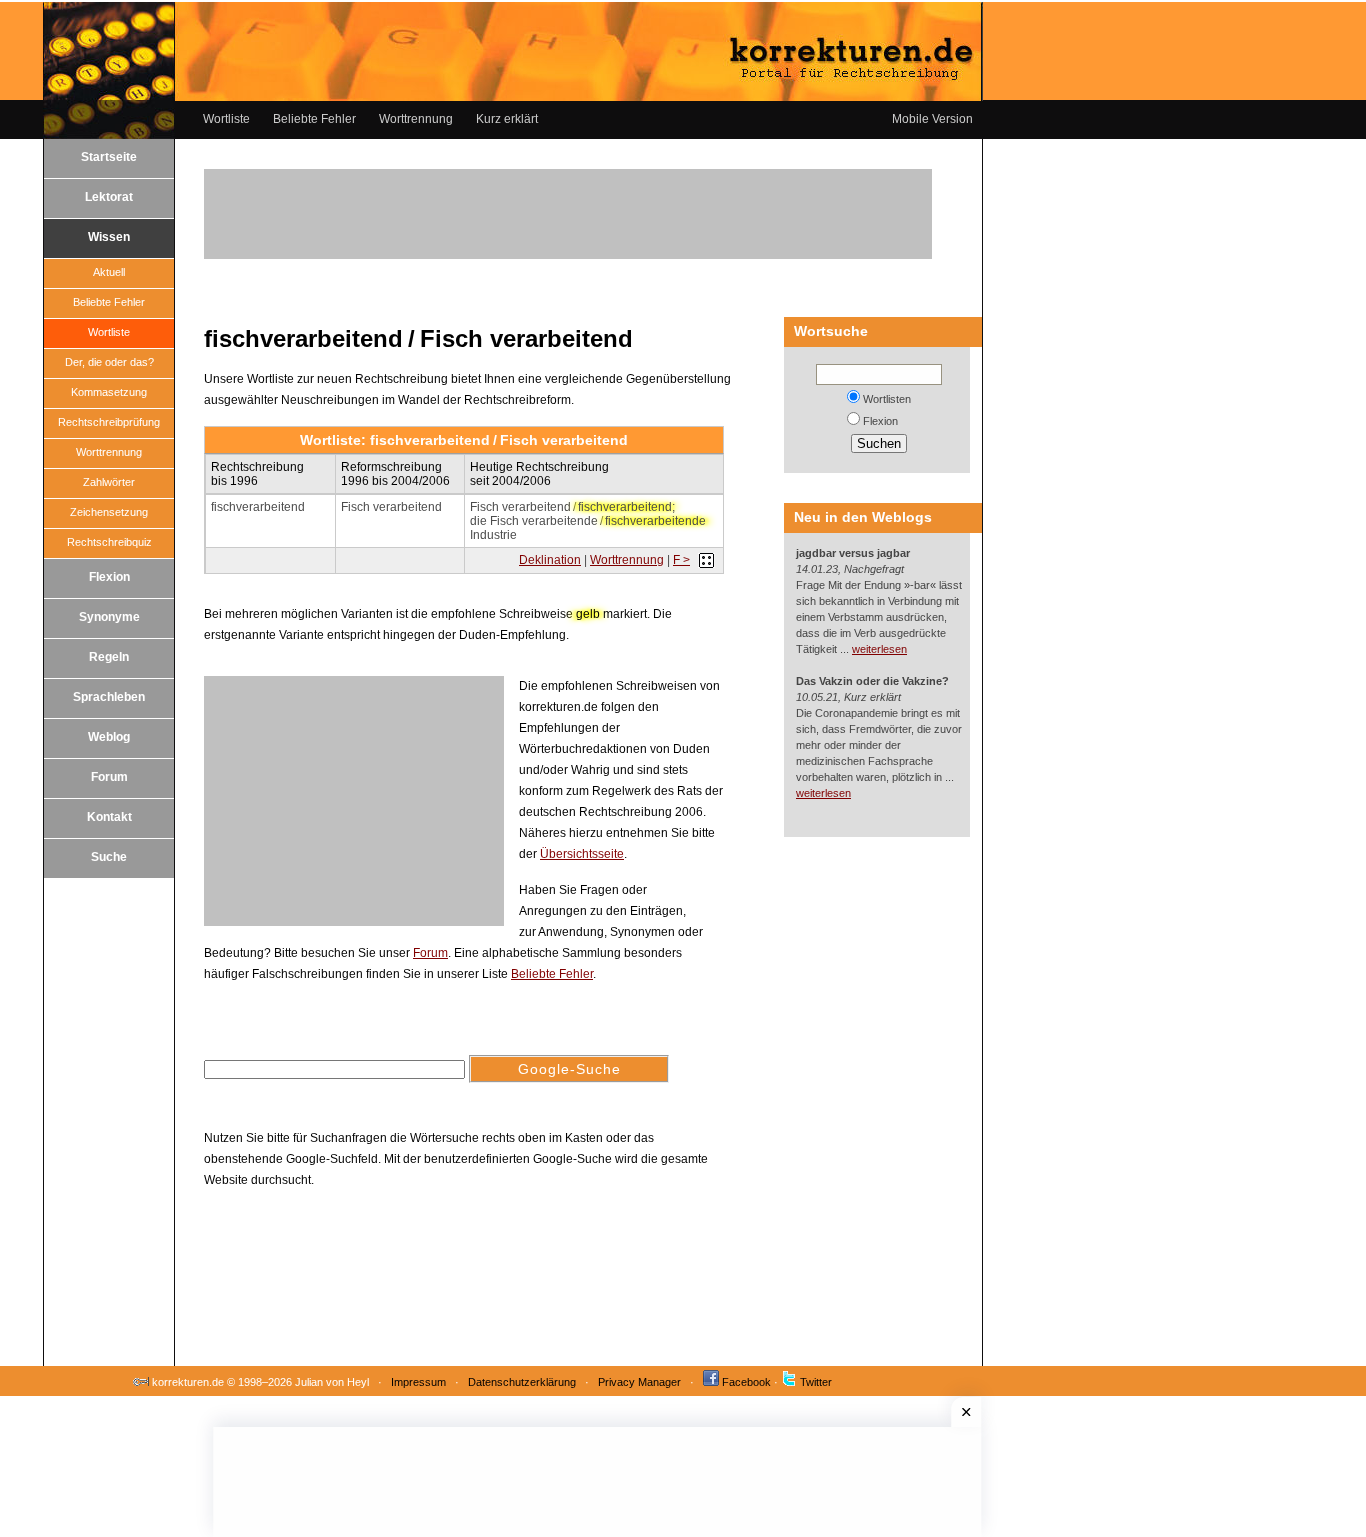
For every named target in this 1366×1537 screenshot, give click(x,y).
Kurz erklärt (507, 119)
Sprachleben (109, 697)
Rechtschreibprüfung (109, 422)
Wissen (109, 237)
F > (681, 560)
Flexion (109, 577)
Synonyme (109, 617)
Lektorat (109, 197)
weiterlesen (879, 649)
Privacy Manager (639, 1382)
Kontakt (109, 817)
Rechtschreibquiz (109, 542)
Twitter (816, 1382)
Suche (109, 857)
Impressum (418, 1382)
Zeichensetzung (109, 512)
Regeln (109, 657)
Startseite (109, 157)
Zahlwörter (109, 482)
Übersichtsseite (582, 854)
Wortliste (226, 119)
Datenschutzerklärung (522, 1382)
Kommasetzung (109, 392)
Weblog (109, 737)
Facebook (746, 1382)
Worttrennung (416, 119)
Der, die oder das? (109, 362)
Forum (109, 777)
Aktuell (109, 272)
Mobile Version (932, 119)
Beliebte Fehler (314, 119)
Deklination (550, 560)
